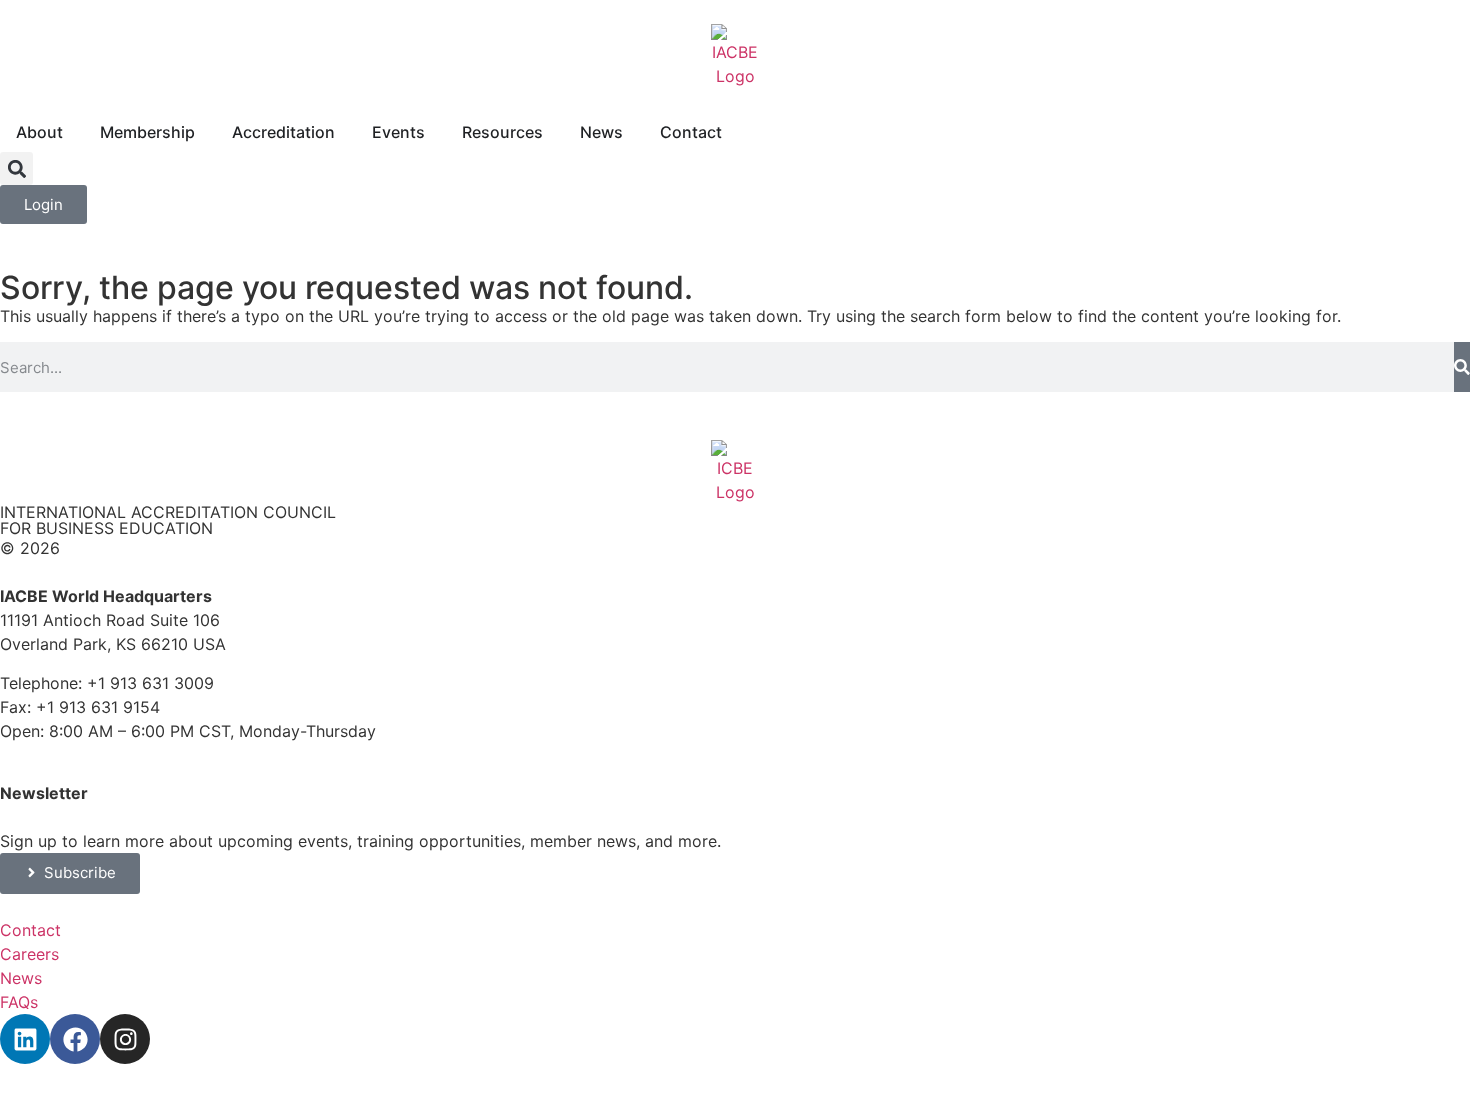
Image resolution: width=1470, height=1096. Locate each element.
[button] (16, 168)
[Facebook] (75, 1039)
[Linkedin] (25, 1039)
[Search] (1462, 367)
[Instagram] (125, 1039)
